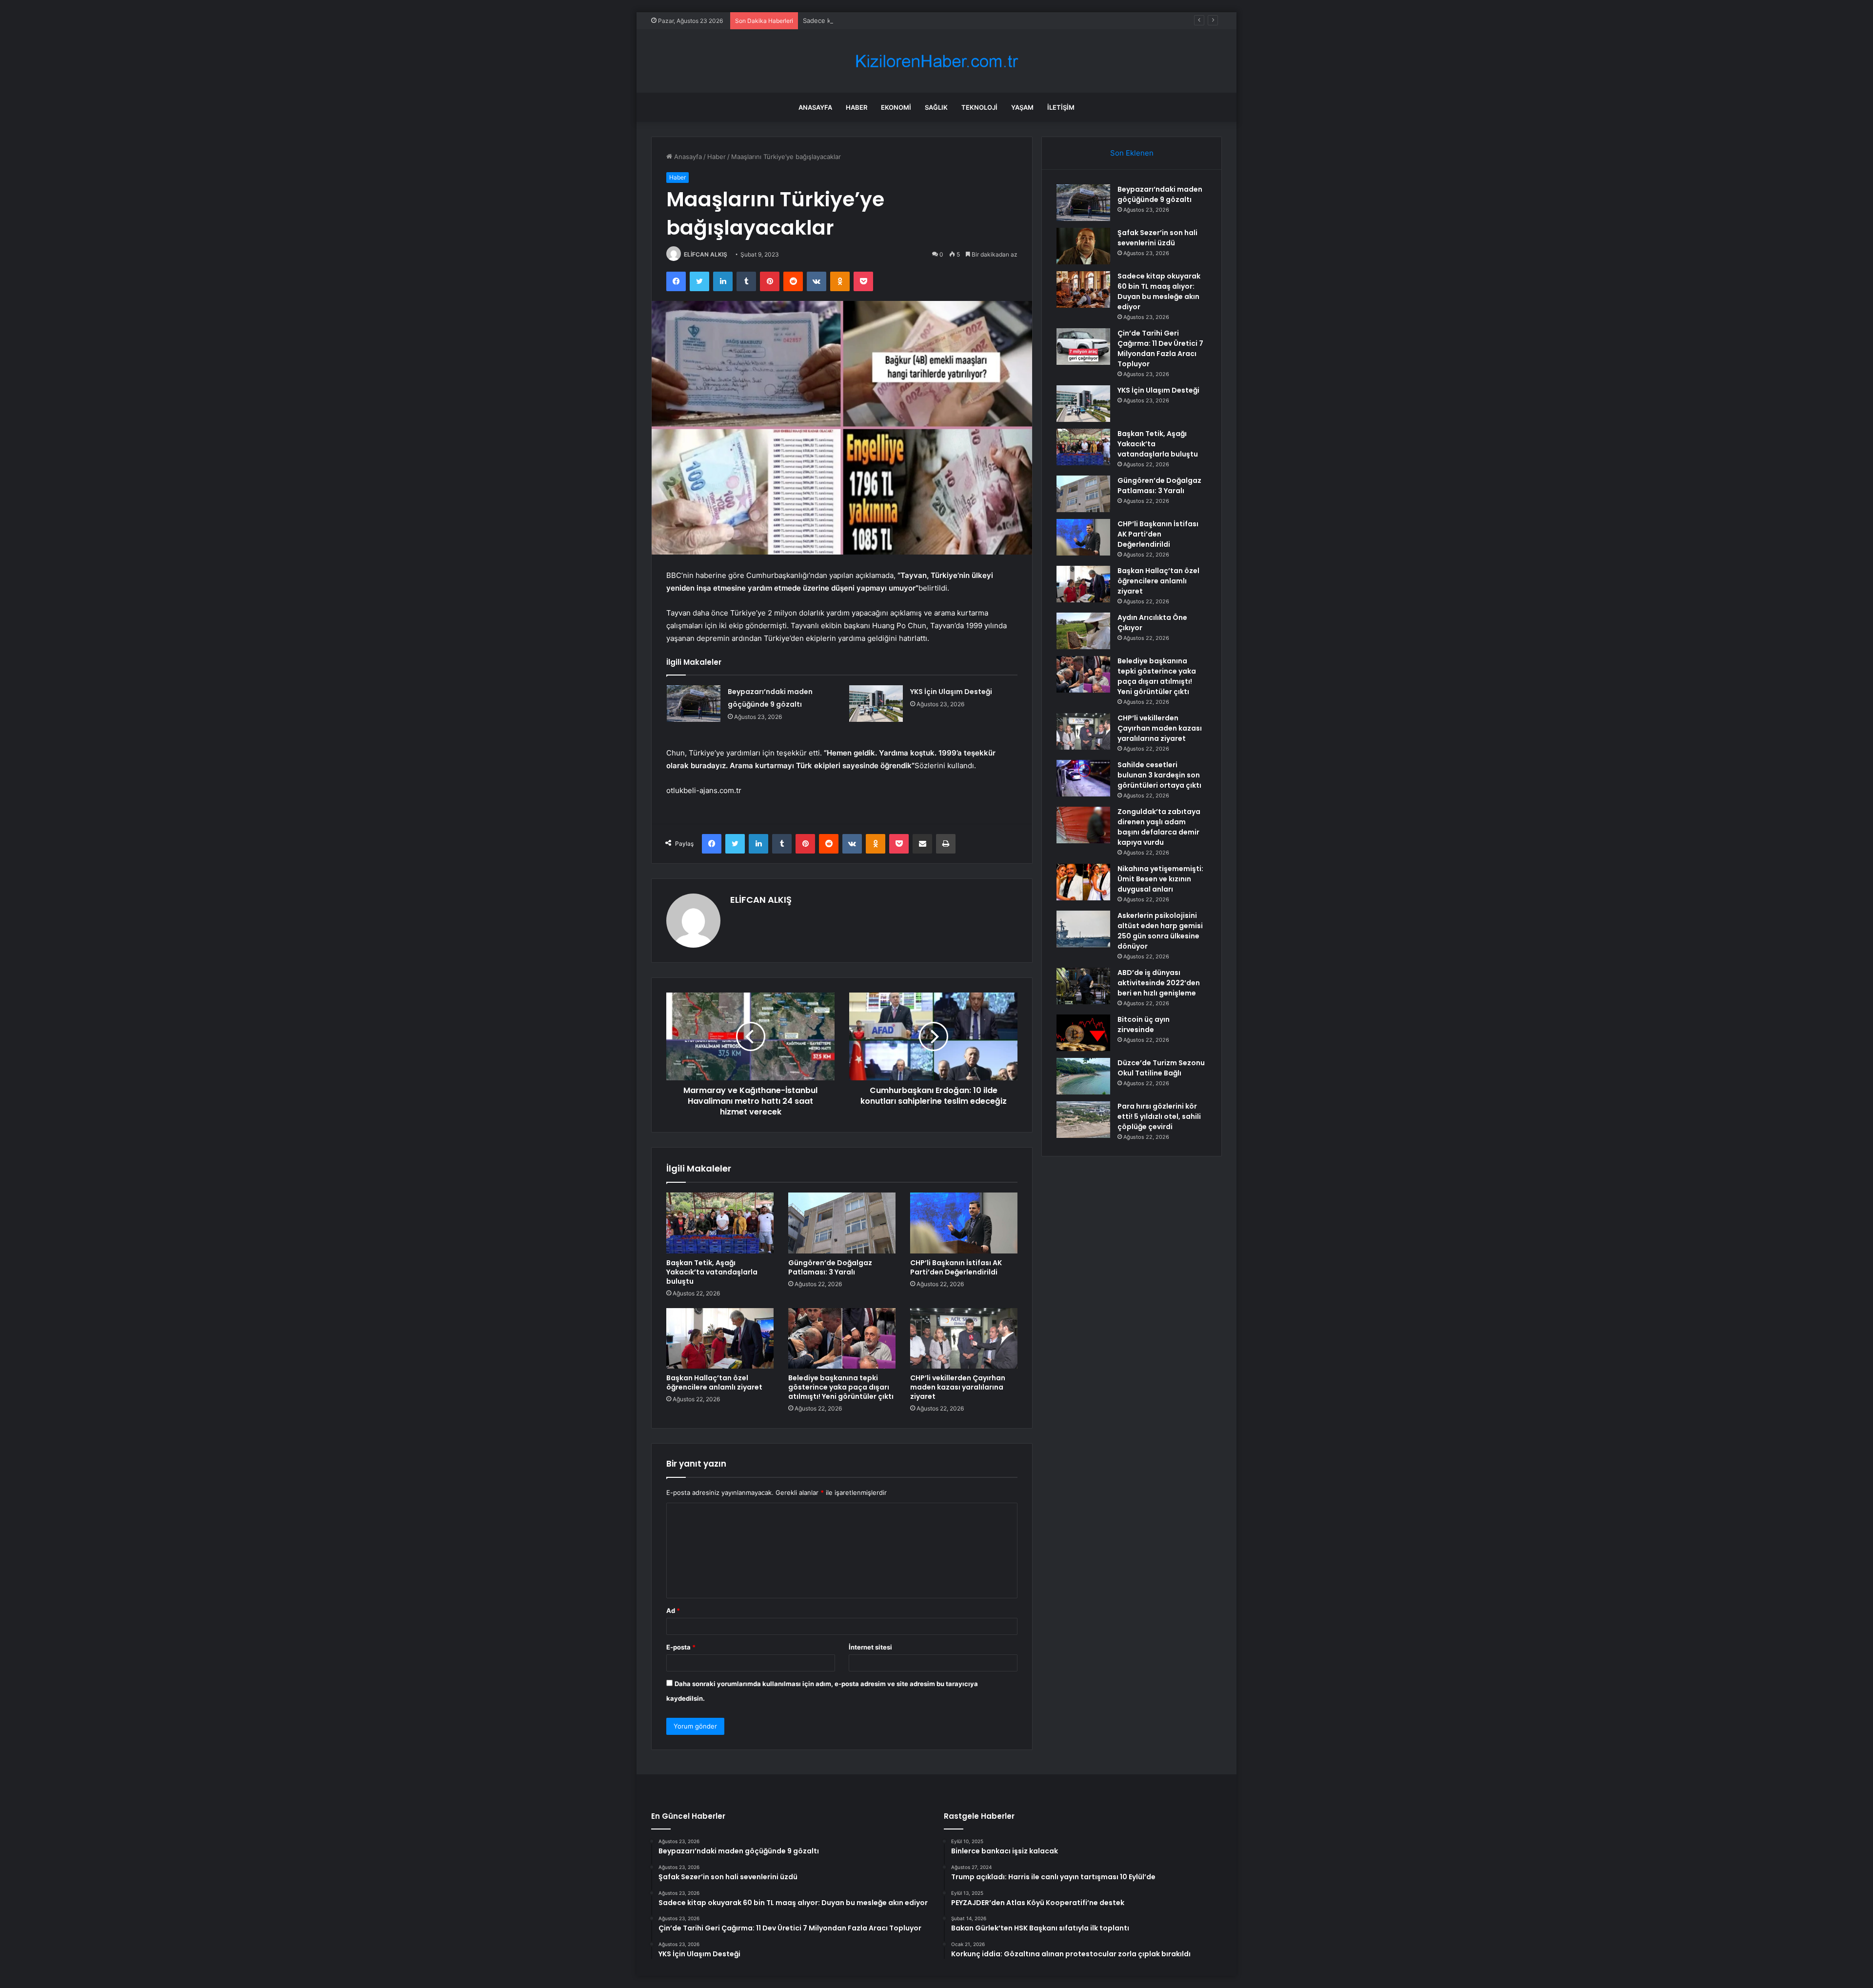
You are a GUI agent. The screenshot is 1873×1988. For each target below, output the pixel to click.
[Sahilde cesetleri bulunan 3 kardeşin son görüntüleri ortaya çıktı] (1083, 778)
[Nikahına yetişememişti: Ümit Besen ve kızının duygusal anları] (1083, 882)
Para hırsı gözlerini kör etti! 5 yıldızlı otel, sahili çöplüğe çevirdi (1159, 1116)
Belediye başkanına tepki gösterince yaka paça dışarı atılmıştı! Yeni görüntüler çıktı (841, 1387)
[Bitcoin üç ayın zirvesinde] (1083, 1033)
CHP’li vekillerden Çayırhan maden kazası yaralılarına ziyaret (958, 1387)
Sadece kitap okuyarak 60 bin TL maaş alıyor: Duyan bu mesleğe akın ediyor (918, 20)
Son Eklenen (1132, 153)
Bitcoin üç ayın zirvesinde (1144, 1024)
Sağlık (936, 107)
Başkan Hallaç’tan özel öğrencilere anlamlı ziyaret (714, 1382)
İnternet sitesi (870, 1647)
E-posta (681, 1647)
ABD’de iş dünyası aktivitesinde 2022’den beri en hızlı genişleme (1159, 983)
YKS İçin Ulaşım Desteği (951, 692)
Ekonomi (896, 107)
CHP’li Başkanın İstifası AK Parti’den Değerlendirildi (956, 1267)
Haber (857, 107)
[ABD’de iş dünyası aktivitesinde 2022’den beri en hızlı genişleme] (1083, 986)
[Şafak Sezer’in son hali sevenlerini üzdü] (1083, 246)
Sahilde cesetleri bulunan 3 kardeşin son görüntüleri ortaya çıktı (1159, 775)
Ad (673, 1610)
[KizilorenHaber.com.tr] (936, 61)
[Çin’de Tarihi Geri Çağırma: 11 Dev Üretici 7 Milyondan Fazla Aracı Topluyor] (1083, 347)
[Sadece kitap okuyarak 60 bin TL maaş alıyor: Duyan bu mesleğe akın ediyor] (1083, 289)
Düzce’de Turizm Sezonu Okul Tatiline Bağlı (1161, 1068)
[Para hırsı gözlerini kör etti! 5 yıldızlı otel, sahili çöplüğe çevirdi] (1083, 1120)
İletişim (1061, 107)
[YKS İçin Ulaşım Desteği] (876, 704)
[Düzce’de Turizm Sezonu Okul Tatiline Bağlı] (1083, 1076)
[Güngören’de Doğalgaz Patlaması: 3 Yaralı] (842, 1223)
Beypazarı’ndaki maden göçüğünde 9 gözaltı (1160, 194)
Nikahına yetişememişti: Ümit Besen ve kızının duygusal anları (1160, 879)
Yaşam (1022, 107)
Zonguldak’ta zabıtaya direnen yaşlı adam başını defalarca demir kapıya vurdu (1159, 827)
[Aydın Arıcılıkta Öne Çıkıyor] (1083, 631)
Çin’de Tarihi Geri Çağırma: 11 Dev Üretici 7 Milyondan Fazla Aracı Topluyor (1160, 348)
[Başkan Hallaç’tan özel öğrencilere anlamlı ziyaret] (720, 1338)
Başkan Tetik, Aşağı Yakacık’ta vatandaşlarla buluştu (712, 1272)
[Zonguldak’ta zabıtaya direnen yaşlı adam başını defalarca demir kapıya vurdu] (1083, 825)
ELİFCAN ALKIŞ (706, 254)
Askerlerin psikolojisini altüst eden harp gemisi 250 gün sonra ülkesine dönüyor (1160, 931)
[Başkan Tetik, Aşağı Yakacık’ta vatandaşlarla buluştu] (720, 1223)
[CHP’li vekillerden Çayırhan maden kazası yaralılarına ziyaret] (964, 1338)
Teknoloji (979, 107)
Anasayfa (815, 107)
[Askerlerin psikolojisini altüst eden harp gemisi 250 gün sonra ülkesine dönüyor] (1083, 929)
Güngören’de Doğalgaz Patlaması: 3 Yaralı (830, 1267)
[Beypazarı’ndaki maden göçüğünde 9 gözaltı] (694, 704)
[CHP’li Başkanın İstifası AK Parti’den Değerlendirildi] (964, 1223)
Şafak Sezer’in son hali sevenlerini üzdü (1157, 238)
